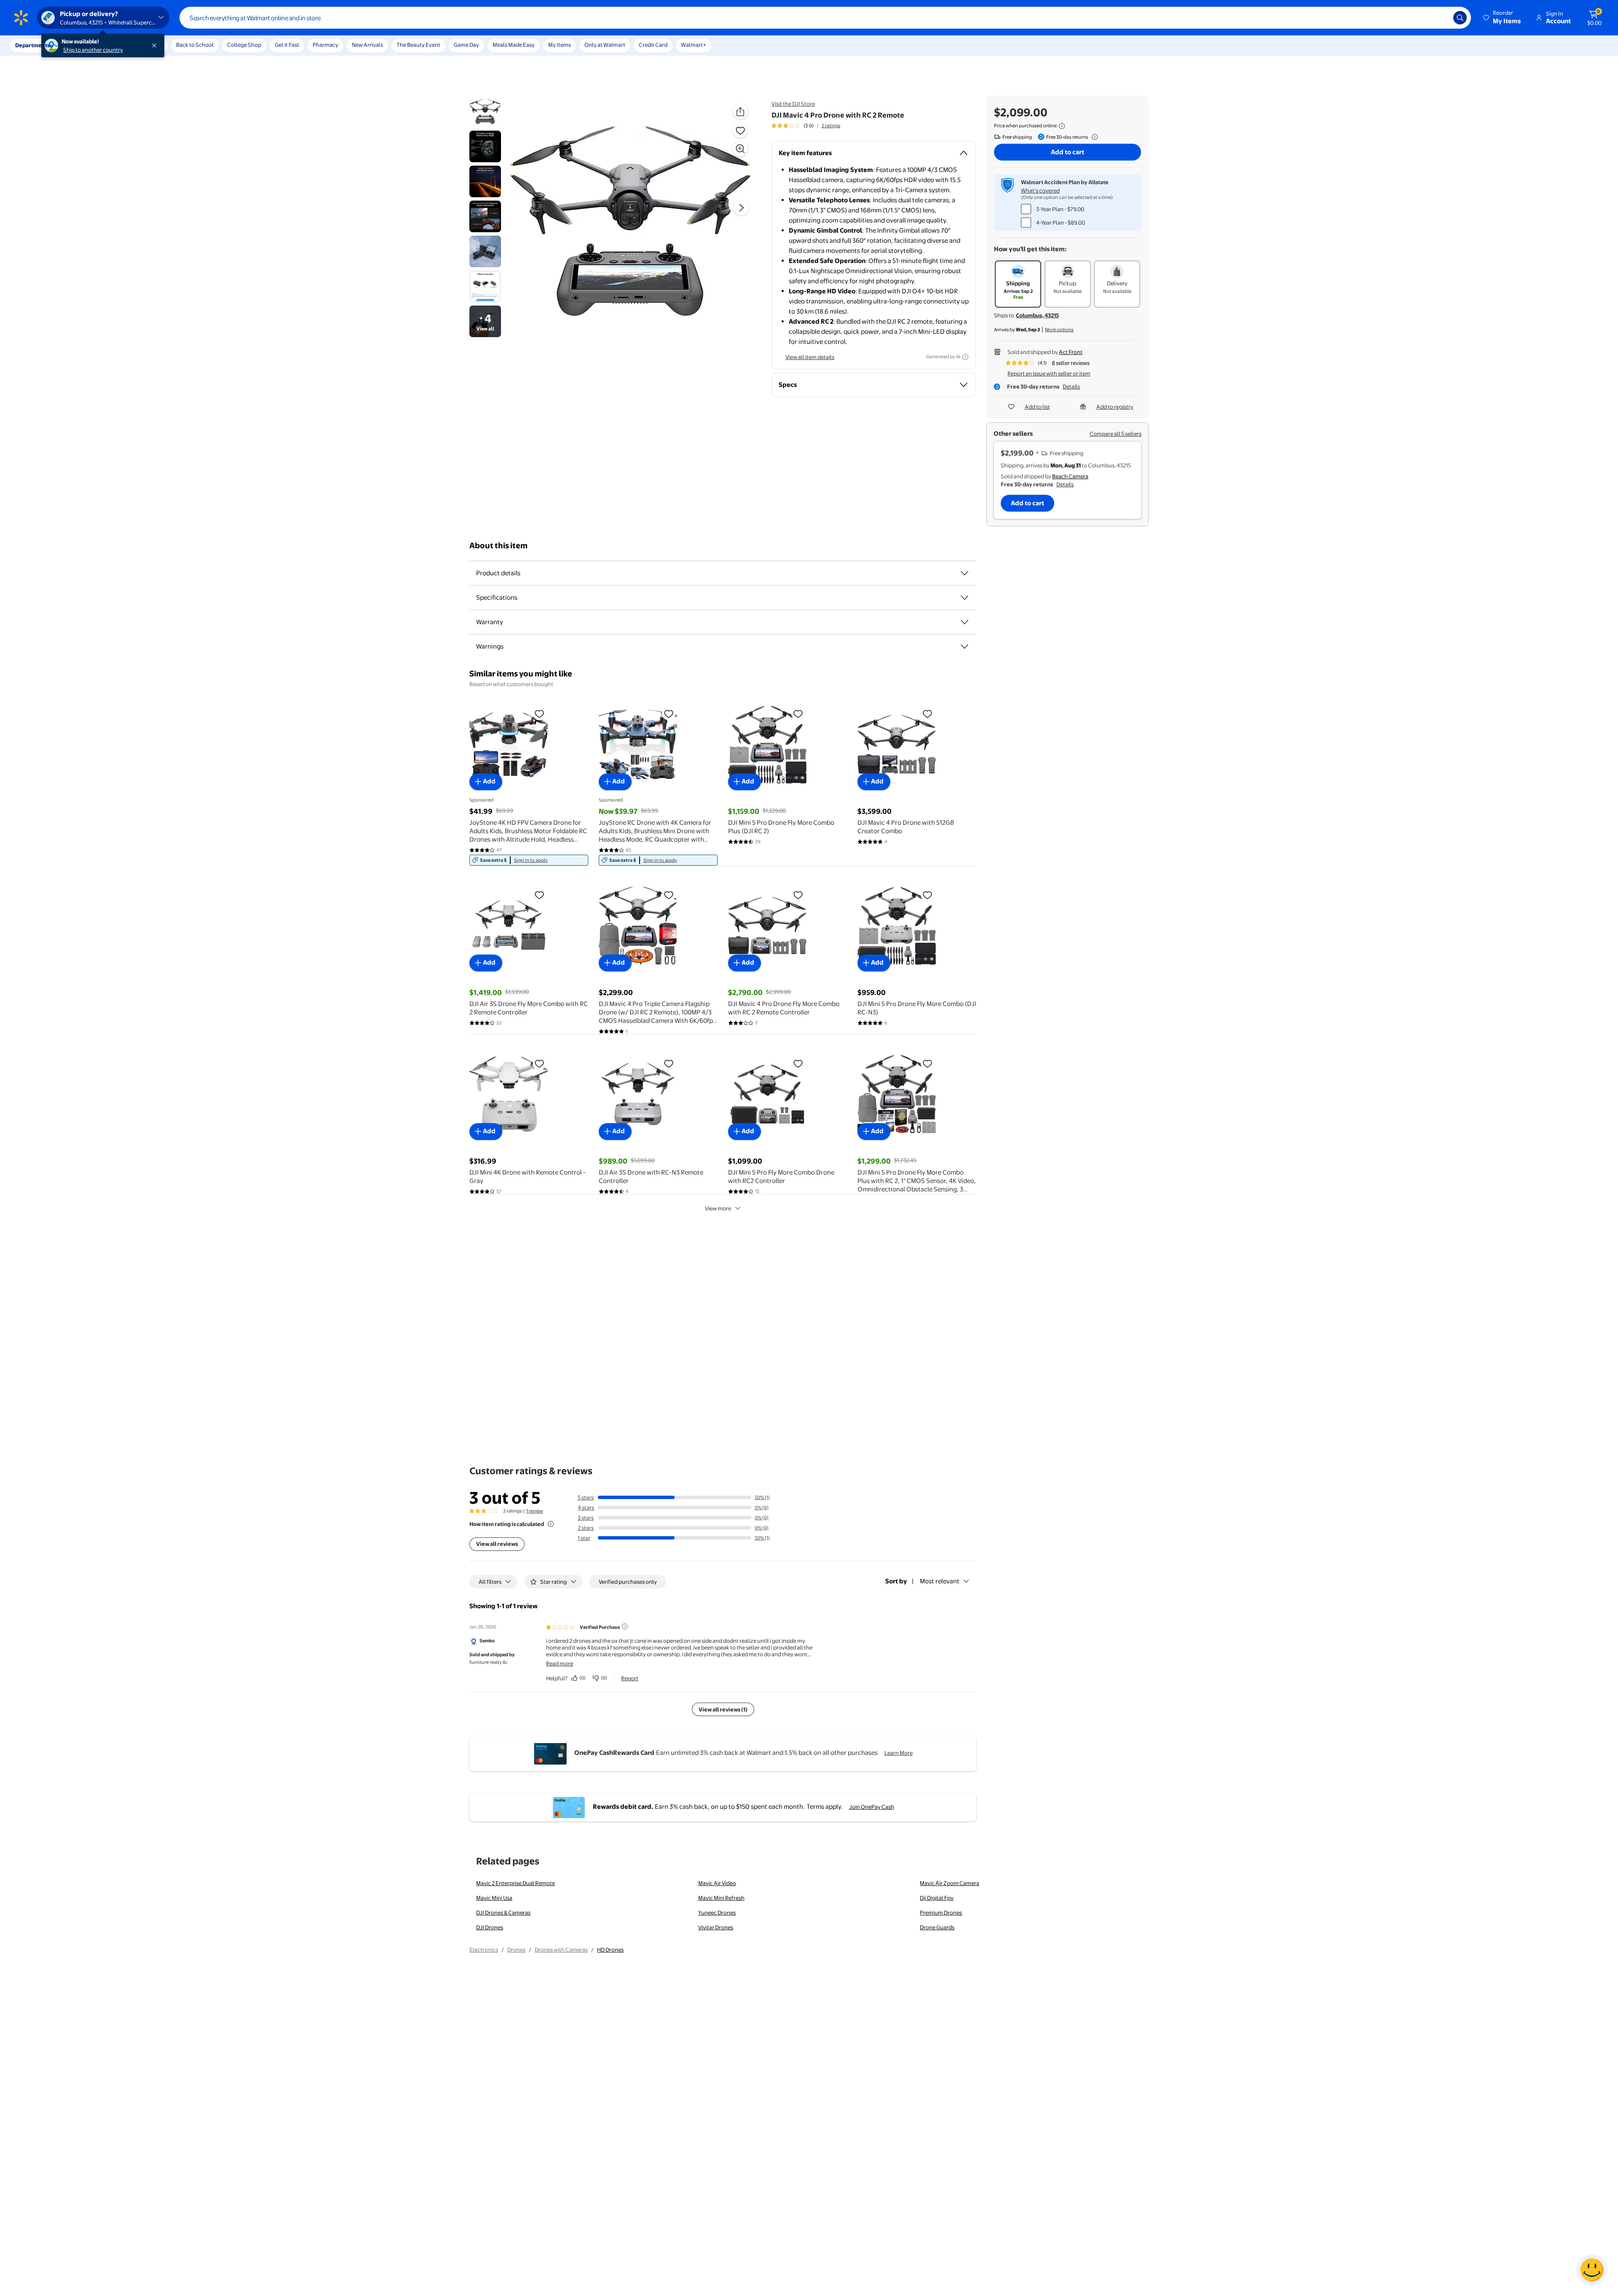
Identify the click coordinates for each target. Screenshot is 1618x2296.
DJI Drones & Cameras (503, 1912)
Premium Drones (941, 1912)
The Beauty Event (418, 45)
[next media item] (741, 208)
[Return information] (1093, 137)
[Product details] (964, 573)
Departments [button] (32, 45)
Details (1071, 386)
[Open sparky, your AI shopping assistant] (1592, 2270)
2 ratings (831, 126)
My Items (560, 45)
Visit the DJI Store (793, 104)
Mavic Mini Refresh (721, 1898)
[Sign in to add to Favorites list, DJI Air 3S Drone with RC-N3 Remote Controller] (669, 1063)
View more (718, 1208)
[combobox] (825, 18)
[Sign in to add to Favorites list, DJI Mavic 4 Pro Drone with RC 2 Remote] (740, 130)
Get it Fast (287, 45)
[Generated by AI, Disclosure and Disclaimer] (965, 357)
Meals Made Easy (514, 45)
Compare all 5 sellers (1116, 434)
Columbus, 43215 (1037, 315)
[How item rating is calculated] (551, 1524)
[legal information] (1062, 126)
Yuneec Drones (717, 1912)
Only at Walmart (605, 45)
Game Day (466, 45)
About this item (498, 546)
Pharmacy (325, 45)
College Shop (244, 45)
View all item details (810, 357)
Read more (560, 1663)
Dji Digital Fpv (937, 1898)
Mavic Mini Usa (494, 1898)
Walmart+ (694, 45)
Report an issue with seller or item (1049, 373)
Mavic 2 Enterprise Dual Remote (516, 1883)
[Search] (1460, 18)
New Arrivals (367, 45)
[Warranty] (964, 622)
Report (630, 1678)
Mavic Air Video (717, 1883)
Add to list (1037, 407)
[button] (1503, 18)
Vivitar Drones (716, 1927)
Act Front (1071, 352)
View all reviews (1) (723, 1709)
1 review (535, 1511)
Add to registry (1115, 407)
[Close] (156, 46)
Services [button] (85, 45)
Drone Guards (937, 1927)
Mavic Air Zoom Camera (950, 1883)
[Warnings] (964, 646)
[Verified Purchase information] (625, 1626)
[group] (806, 126)
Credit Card (653, 45)
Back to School (195, 45)
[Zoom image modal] (740, 149)
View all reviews (497, 1544)
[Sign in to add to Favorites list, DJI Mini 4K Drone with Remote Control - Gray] (539, 1063)
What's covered (1040, 190)
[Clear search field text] (1441, 18)
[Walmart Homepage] (21, 18)
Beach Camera (1070, 476)
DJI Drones (490, 1927)
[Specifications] (964, 598)
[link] (529, 860)
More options (1059, 330)
